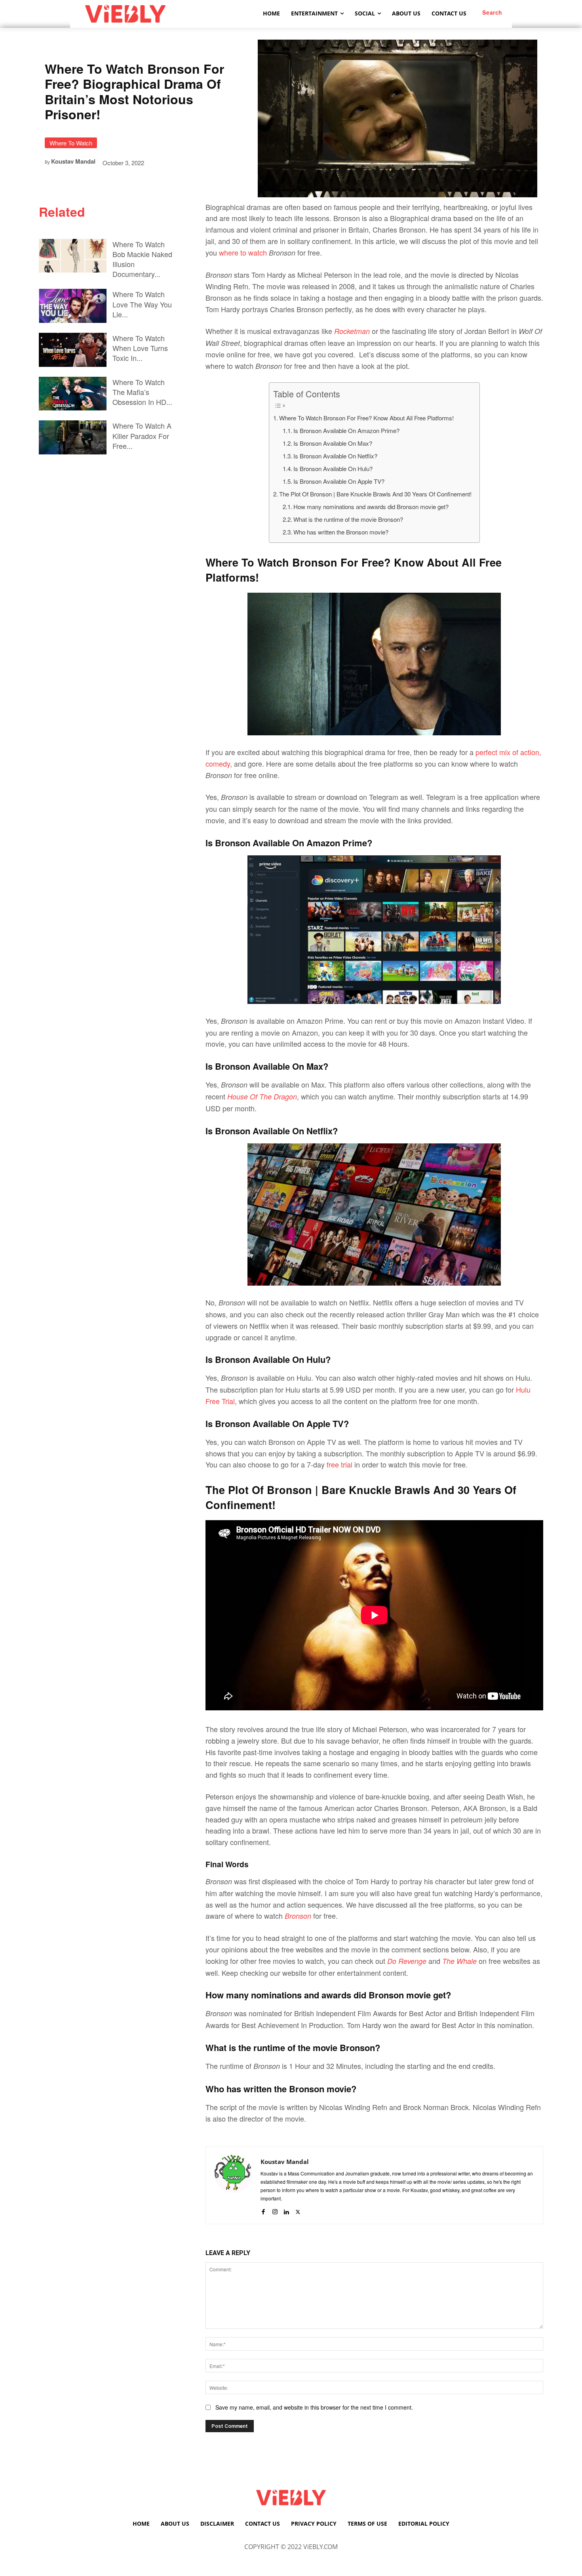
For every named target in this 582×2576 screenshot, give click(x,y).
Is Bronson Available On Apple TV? (339, 481)
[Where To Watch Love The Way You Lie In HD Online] (73, 306)
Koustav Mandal (73, 161)
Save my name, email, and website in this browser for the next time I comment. (314, 2407)
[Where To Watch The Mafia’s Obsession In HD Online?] (73, 394)
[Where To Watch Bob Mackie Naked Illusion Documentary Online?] (73, 256)
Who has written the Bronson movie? (341, 532)
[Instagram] (275, 2210)
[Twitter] (298, 2210)
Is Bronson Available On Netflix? (335, 456)
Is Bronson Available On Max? (333, 443)
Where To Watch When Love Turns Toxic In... (140, 348)
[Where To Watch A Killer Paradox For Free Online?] (73, 437)
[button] (492, 12)
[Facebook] (263, 2210)
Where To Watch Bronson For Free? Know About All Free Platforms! (366, 418)
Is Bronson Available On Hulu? (333, 468)
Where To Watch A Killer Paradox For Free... (142, 435)
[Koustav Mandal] (233, 2185)
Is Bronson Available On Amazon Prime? (346, 430)
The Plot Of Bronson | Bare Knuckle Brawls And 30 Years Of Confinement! (375, 494)
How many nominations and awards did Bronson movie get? (371, 507)
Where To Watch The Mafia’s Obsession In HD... (142, 392)
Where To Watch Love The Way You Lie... (142, 304)
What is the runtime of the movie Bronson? (348, 519)
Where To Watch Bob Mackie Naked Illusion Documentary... (142, 259)
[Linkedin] (286, 2210)
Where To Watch (71, 143)
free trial (339, 1464)
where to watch (243, 252)
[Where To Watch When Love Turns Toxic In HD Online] (73, 350)
